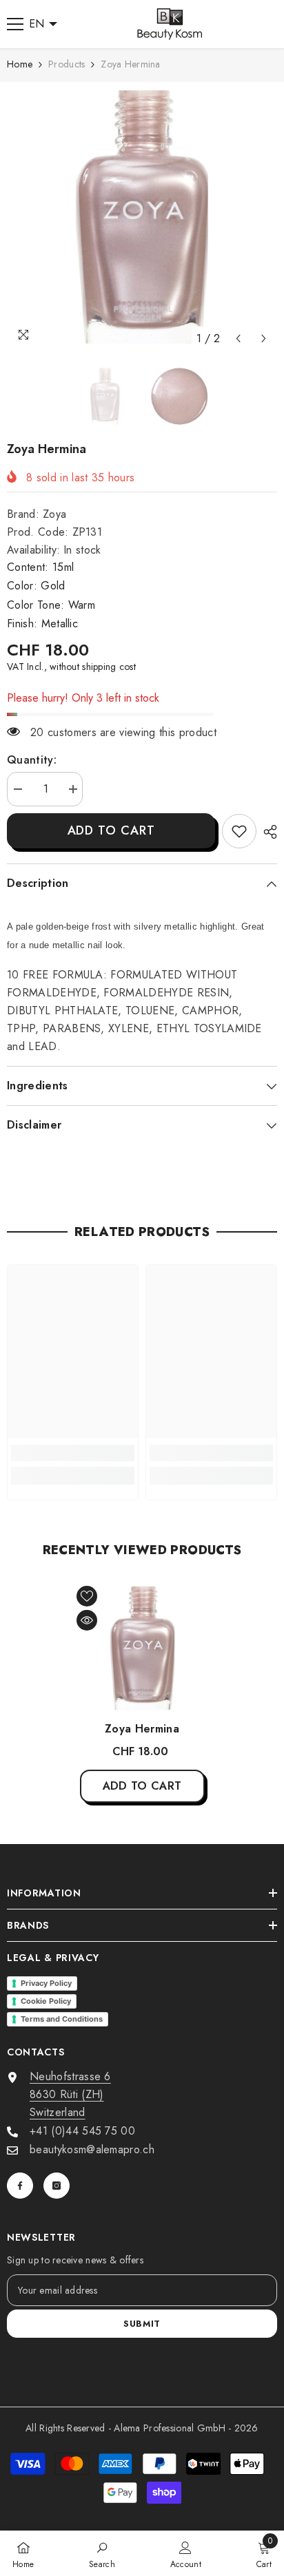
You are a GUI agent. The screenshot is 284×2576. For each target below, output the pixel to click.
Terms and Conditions (62, 2019)
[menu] (15, 24)
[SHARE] (267, 832)
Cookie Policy (46, 2001)
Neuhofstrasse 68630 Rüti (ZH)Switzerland (70, 2094)
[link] (239, 831)
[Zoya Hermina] (142, 1648)
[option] (142, 217)
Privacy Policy (46, 1983)
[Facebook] (20, 2186)
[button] (238, 338)
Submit (142, 2324)
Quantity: (32, 760)
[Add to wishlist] (87, 1596)
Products (67, 64)
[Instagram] (57, 2186)
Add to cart (111, 830)
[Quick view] (87, 1620)
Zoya (54, 514)
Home (20, 64)
